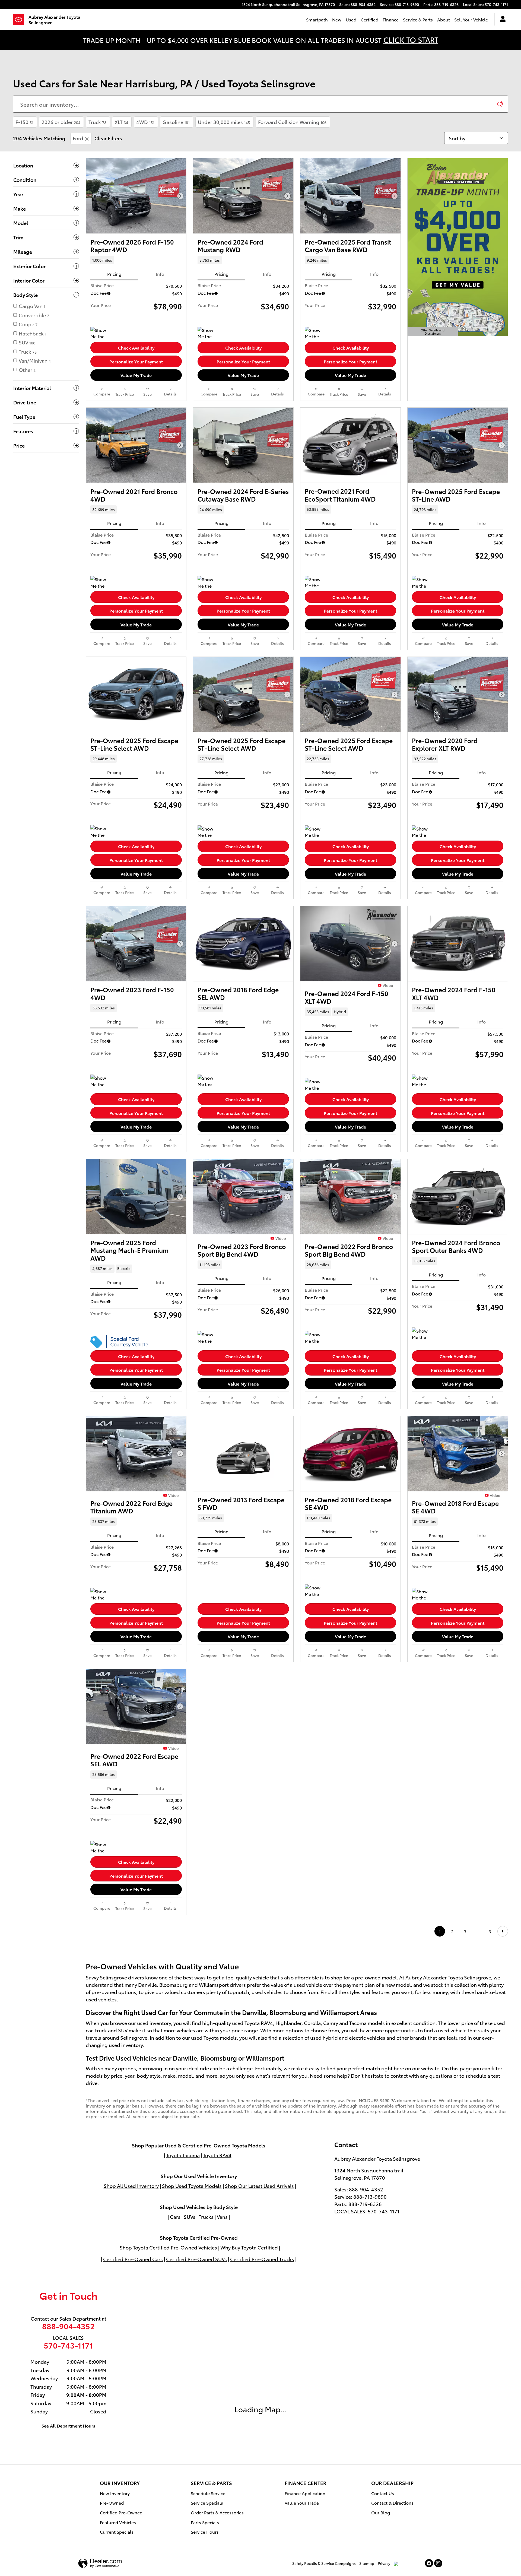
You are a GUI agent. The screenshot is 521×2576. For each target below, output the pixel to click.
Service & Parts (418, 19)
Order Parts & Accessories (217, 2512)
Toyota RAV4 (217, 2155)
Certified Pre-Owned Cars (133, 2259)
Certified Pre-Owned (121, 2512)
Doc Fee (99, 293)
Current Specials (117, 2532)
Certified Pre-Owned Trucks (262, 2259)
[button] (136, 260)
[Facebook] (429, 2563)
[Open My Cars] (501, 20)
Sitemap (367, 2563)
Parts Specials (205, 2522)
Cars (175, 2217)
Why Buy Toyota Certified (249, 2247)
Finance (391, 19)
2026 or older (61, 122)
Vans (222, 2217)
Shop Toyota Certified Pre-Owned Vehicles (168, 2247)
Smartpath (317, 19)
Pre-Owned (112, 2503)
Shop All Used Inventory (131, 2186)
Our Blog (381, 2512)
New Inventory (115, 2493)
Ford (78, 138)
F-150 (24, 122)
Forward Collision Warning (292, 122)
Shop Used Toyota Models (192, 2186)
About (444, 19)
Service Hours (205, 2532)
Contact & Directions (392, 2503)
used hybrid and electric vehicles (348, 2037)
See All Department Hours (68, 2426)
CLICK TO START (411, 39)
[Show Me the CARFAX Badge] (101, 582)
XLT (121, 122)
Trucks (206, 2217)
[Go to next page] (503, 1931)
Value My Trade (136, 375)
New (337, 19)
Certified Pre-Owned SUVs (196, 2259)
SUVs (190, 2217)
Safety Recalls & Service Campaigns (324, 2563)
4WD (145, 122)
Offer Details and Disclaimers (434, 332)
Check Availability (136, 348)
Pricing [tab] (114, 274)
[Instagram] (438, 2563)
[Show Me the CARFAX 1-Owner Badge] (101, 333)
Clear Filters (108, 138)
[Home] (21, 20)
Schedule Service (208, 2493)
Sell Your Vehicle (471, 19)
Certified (369, 19)
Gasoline (176, 122)
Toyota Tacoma (183, 2155)
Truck (97, 122)
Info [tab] (160, 274)
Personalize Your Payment (136, 361)
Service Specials (207, 2503)
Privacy (384, 2563)
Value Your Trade (302, 2503)
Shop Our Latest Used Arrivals (259, 2186)
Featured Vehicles (118, 2522)
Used (351, 19)
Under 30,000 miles (224, 122)
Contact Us (383, 2493)
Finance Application (305, 2493)
